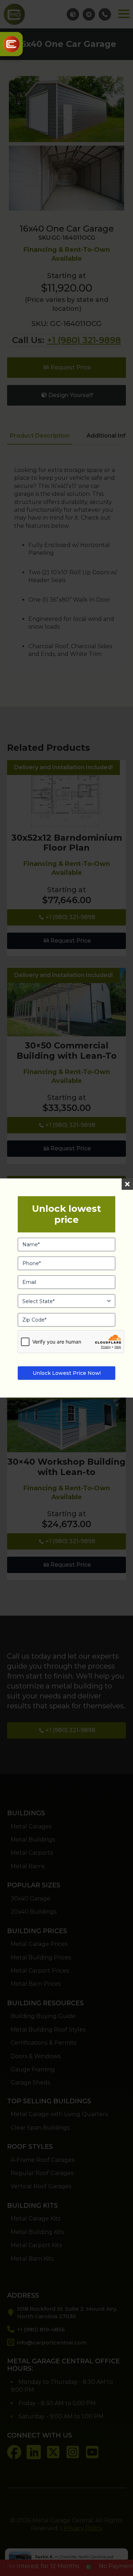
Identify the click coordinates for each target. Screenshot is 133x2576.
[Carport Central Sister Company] (11, 44)
